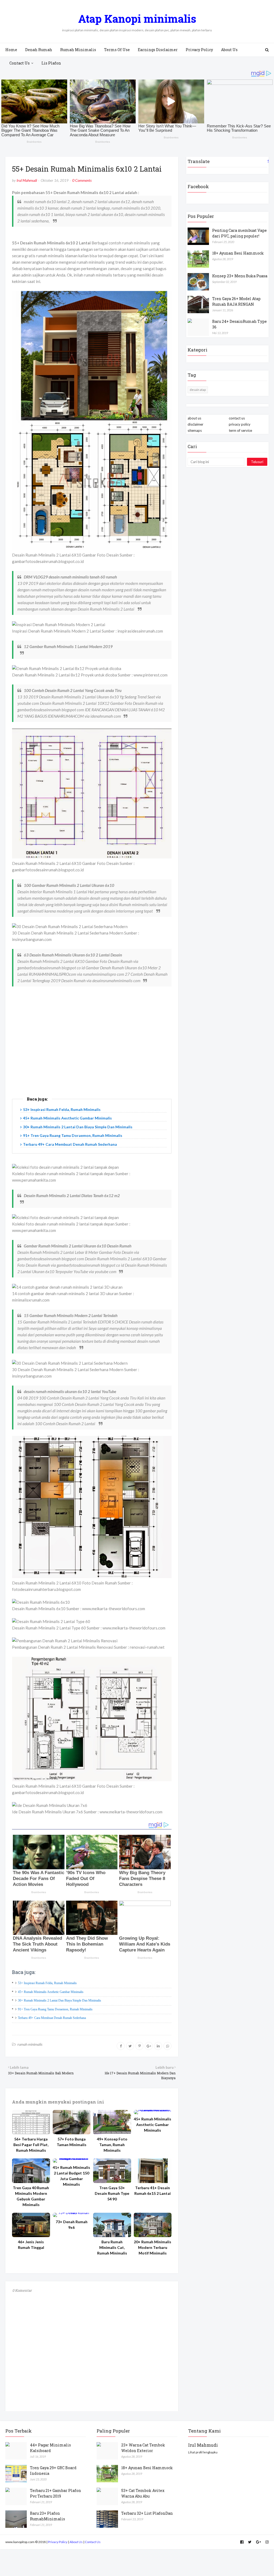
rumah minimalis (30, 2044)
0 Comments (82, 180)
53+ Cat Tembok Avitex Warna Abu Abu (143, 2493)
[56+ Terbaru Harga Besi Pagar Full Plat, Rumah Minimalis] (31, 2122)
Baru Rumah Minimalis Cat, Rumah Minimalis (112, 2247)
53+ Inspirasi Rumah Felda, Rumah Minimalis (62, 1109)
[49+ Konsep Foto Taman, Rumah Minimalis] (112, 2122)
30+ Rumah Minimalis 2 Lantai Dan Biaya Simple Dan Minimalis (78, 1127)
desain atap (198, 390)
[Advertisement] (92, 1047)
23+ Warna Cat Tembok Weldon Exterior (143, 2448)
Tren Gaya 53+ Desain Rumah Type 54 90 (112, 2193)
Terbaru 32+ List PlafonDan (147, 2513)
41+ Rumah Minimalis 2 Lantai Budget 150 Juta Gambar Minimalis (71, 2176)
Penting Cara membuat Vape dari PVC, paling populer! (239, 233)
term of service (240, 430)
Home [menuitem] (11, 50)
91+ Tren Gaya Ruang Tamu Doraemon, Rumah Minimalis (73, 1135)
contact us (237, 418)
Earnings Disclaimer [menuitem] (158, 50)
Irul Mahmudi (27, 180)
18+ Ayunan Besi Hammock (238, 253)
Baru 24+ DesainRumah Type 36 (239, 324)
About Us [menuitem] (229, 50)
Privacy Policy (58, 2542)
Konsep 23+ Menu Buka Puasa (240, 276)
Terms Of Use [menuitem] (117, 50)
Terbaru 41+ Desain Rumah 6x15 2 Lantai (153, 2191)
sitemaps (195, 430)
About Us (76, 2542)
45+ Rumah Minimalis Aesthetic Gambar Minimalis (67, 1118)
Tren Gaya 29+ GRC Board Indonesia (53, 2471)
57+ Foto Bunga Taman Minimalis (72, 2142)
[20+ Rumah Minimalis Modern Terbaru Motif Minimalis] (153, 2225)
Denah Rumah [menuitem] (39, 50)
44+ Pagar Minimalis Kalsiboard (50, 2448)
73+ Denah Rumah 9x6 (72, 2225)
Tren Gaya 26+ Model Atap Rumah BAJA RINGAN (236, 301)
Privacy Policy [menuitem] (199, 50)
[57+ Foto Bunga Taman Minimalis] (72, 2122)
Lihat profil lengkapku (203, 2452)
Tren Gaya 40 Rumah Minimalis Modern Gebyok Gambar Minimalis (31, 2196)
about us (194, 418)
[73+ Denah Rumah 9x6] (72, 2215)
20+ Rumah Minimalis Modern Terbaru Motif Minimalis (153, 2247)
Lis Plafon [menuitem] (51, 63)
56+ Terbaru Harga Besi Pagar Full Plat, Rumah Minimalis (31, 2145)
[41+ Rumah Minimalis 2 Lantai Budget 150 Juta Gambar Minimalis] (72, 2161)
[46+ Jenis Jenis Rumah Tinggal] (31, 2225)
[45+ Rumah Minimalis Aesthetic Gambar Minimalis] (153, 2112)
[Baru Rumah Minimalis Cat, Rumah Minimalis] (112, 2225)
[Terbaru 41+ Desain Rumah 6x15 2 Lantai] (153, 2171)
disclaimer (195, 424)
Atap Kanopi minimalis (137, 19)
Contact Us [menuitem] (20, 63)
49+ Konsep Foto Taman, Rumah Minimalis (112, 2145)
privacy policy (240, 424)
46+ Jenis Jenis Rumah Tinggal (31, 2245)
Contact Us (93, 2542)
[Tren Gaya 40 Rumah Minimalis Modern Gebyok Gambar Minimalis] (31, 2171)
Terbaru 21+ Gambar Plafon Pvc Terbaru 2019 (56, 2493)
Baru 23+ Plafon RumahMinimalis (47, 2516)
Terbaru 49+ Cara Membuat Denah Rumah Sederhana (70, 1144)
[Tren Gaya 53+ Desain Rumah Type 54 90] (112, 2171)
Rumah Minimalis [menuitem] (78, 50)
